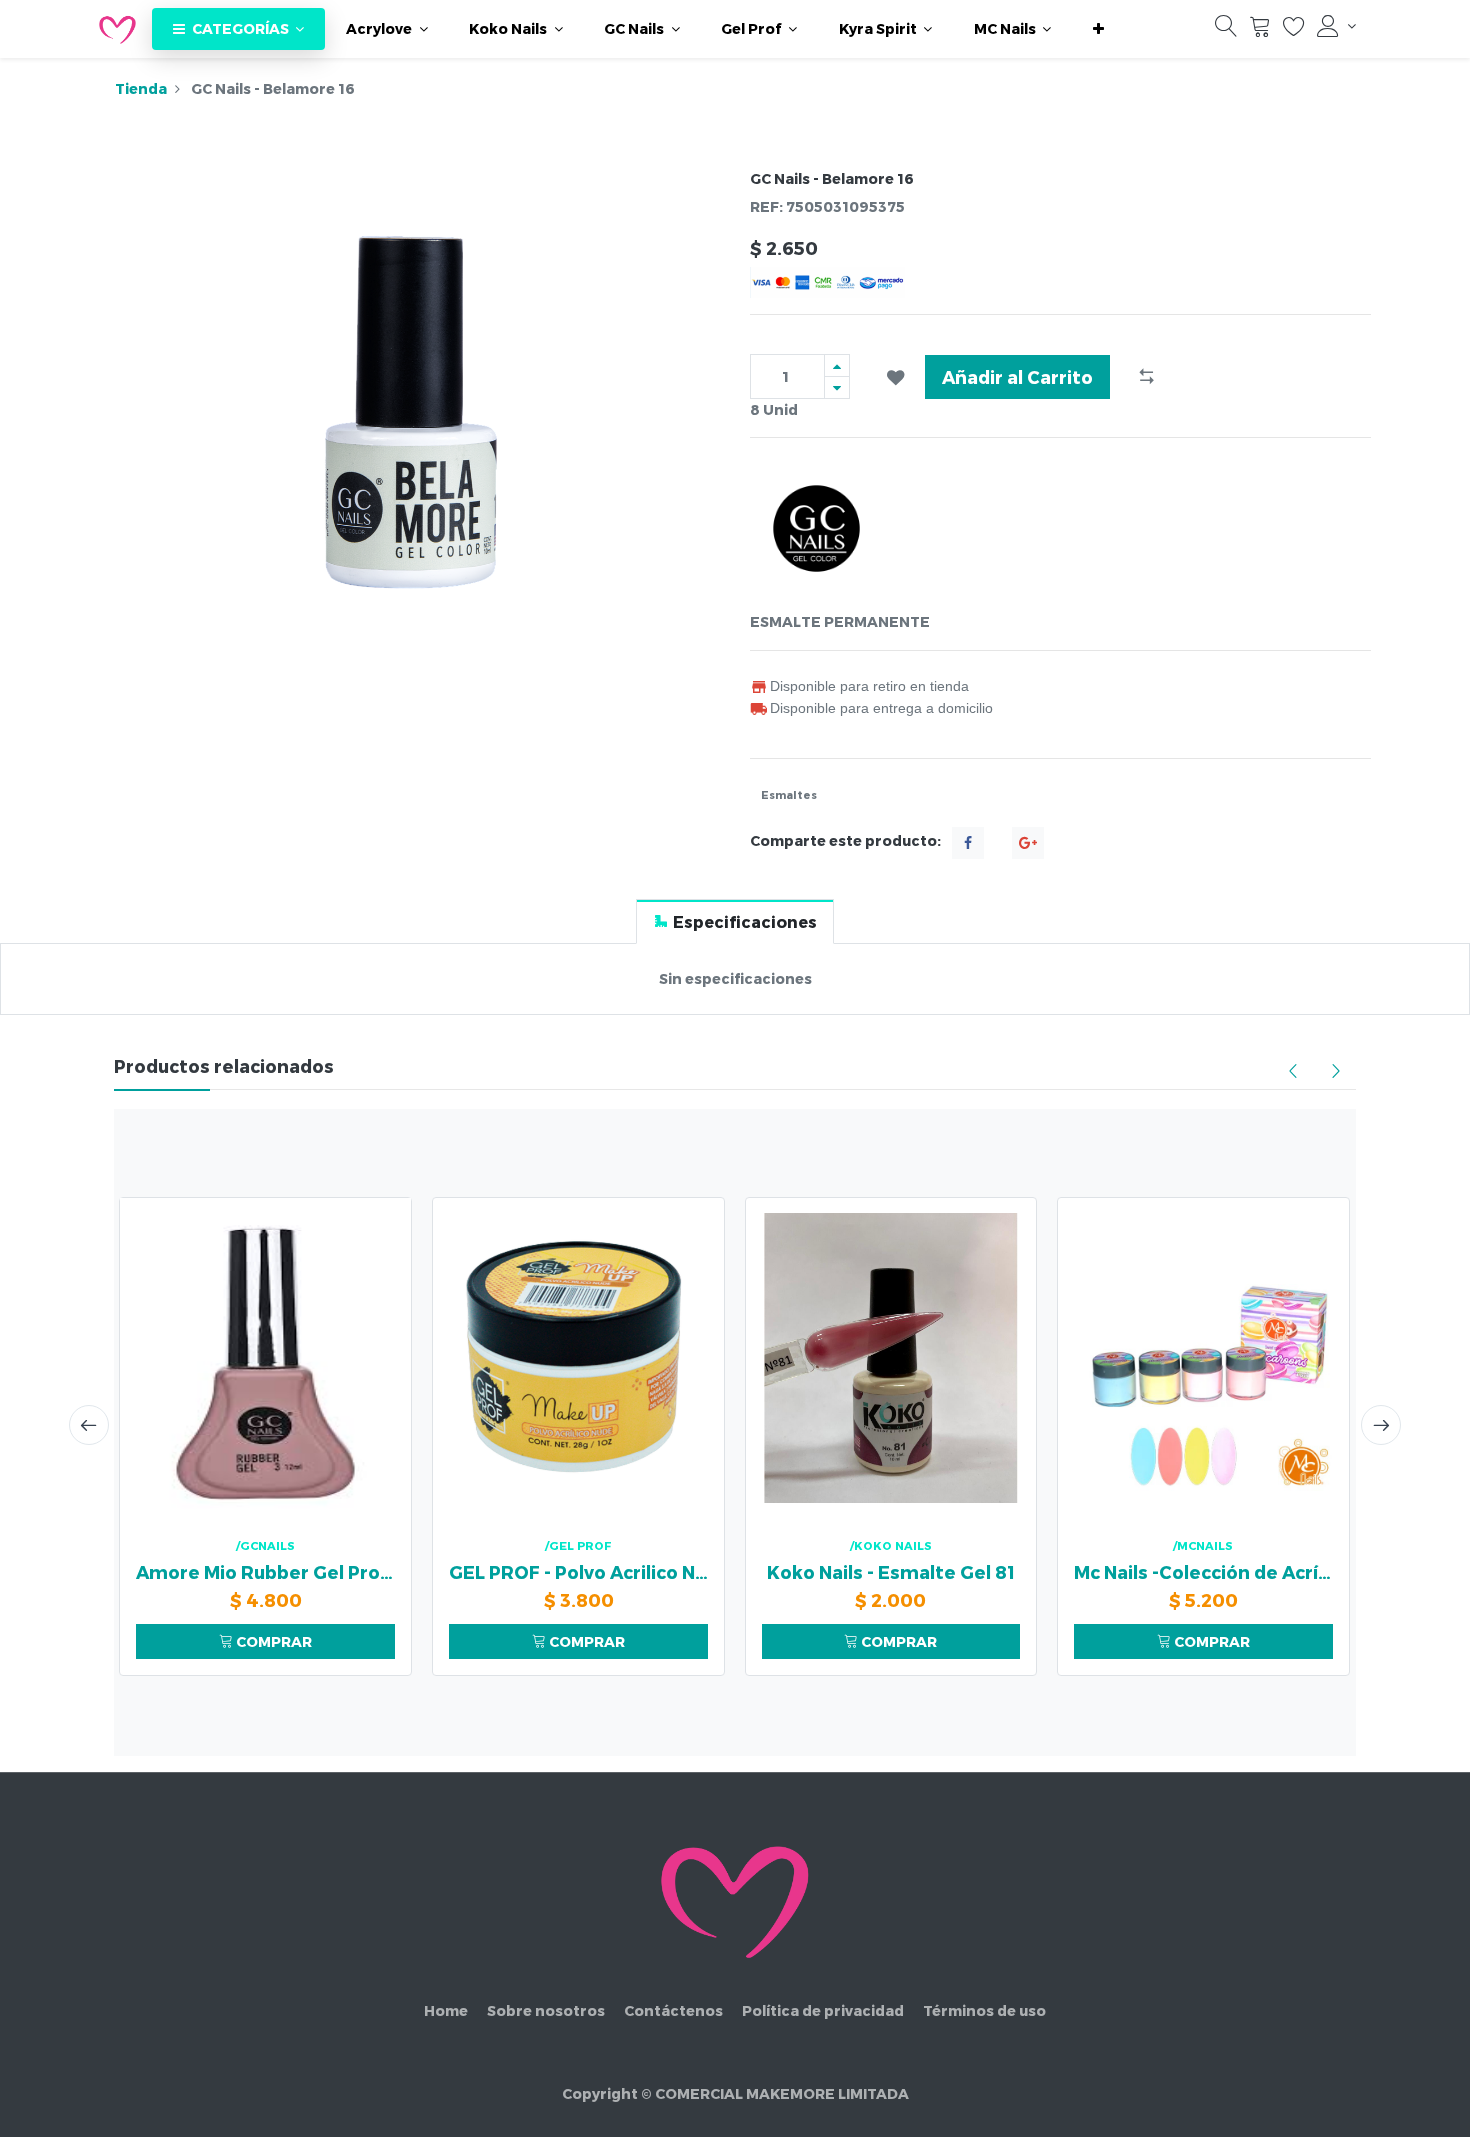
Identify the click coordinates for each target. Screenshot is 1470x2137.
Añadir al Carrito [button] (1017, 376)
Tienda (141, 88)
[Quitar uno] (837, 387)
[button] (1098, 29)
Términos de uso (984, 2010)
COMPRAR (272, 1641)
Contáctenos (673, 2010)
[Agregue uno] (837, 365)
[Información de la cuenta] (1336, 26)
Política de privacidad (823, 2010)
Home (446, 2010)
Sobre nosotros (546, 2010)
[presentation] (89, 1425)
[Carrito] (1260, 30)
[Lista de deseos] (1294, 30)
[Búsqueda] (1226, 30)
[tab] (735, 921)
